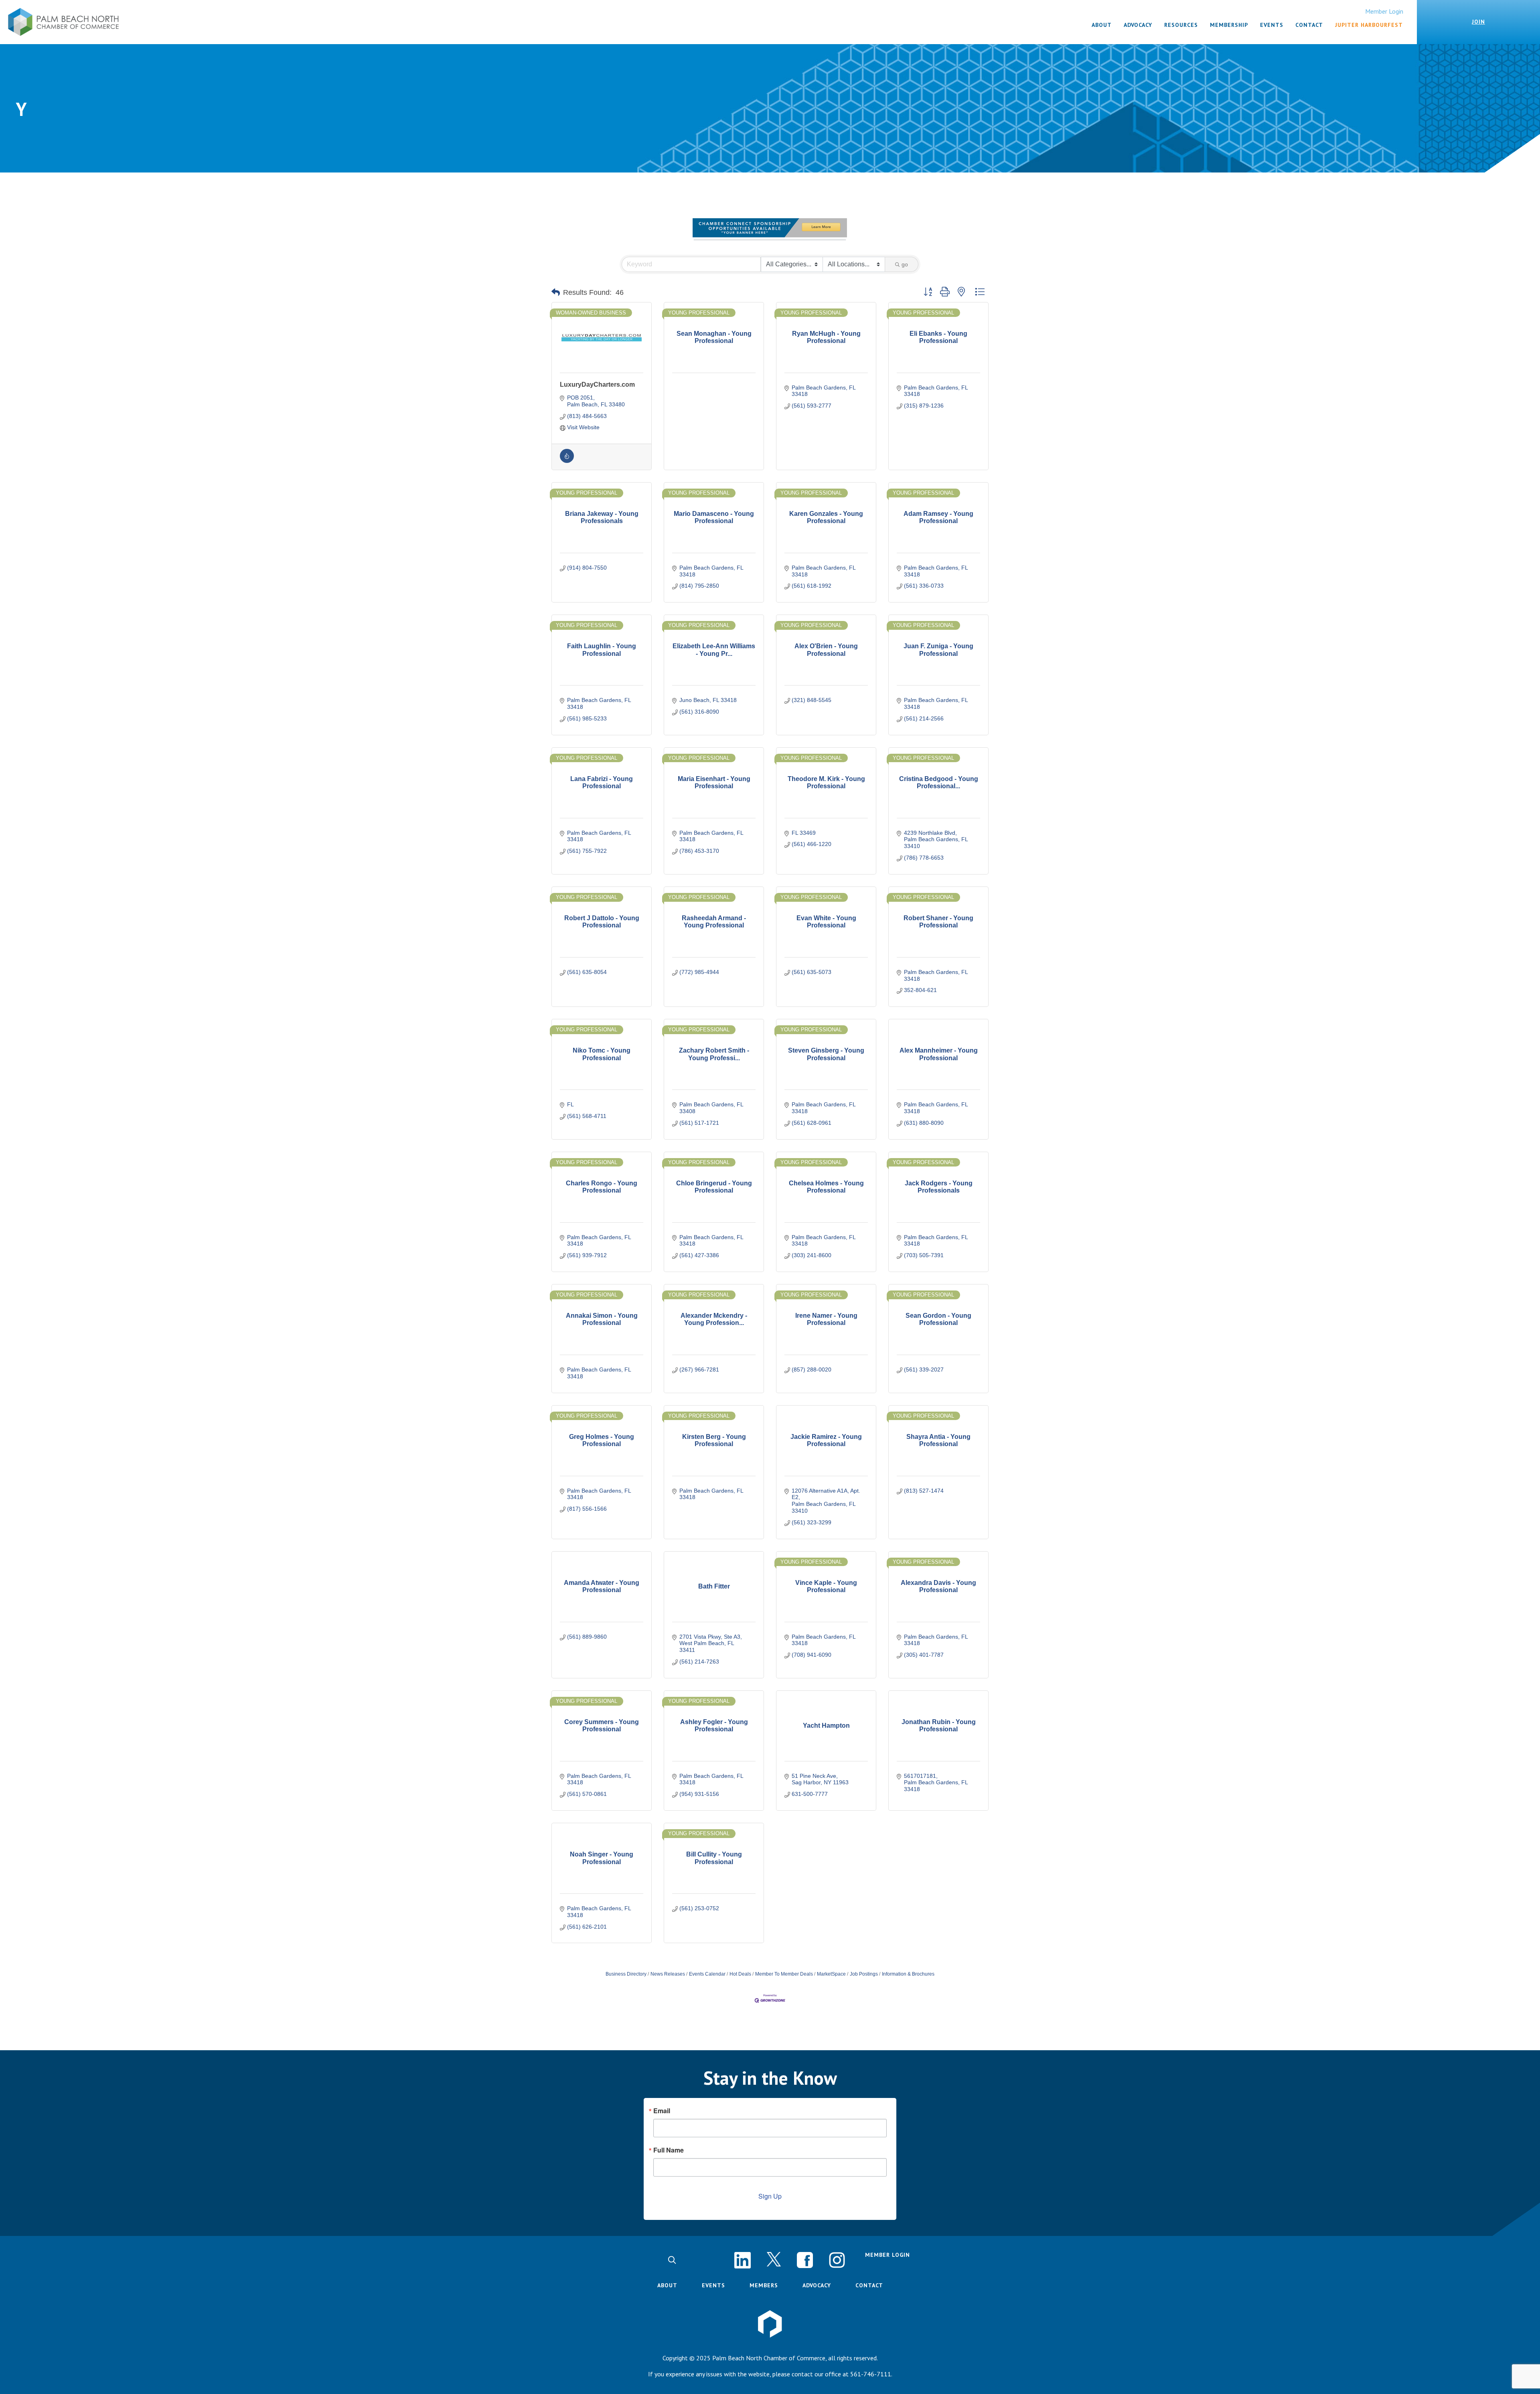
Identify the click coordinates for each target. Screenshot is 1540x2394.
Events (713, 2285)
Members (764, 2285)
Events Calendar (707, 1974)
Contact (869, 2285)
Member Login (1384, 11)
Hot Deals (740, 1974)
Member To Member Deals (784, 1974)
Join (1478, 22)
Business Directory (626, 1974)
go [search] (905, 264)
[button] (556, 292)
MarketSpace (831, 1974)
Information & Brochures (908, 1974)
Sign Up (770, 2196)
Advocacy (817, 2285)
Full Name (669, 2150)
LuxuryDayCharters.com (597, 384)
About (667, 2285)
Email (662, 2111)
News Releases (668, 1974)
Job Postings (864, 1974)
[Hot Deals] (567, 461)
